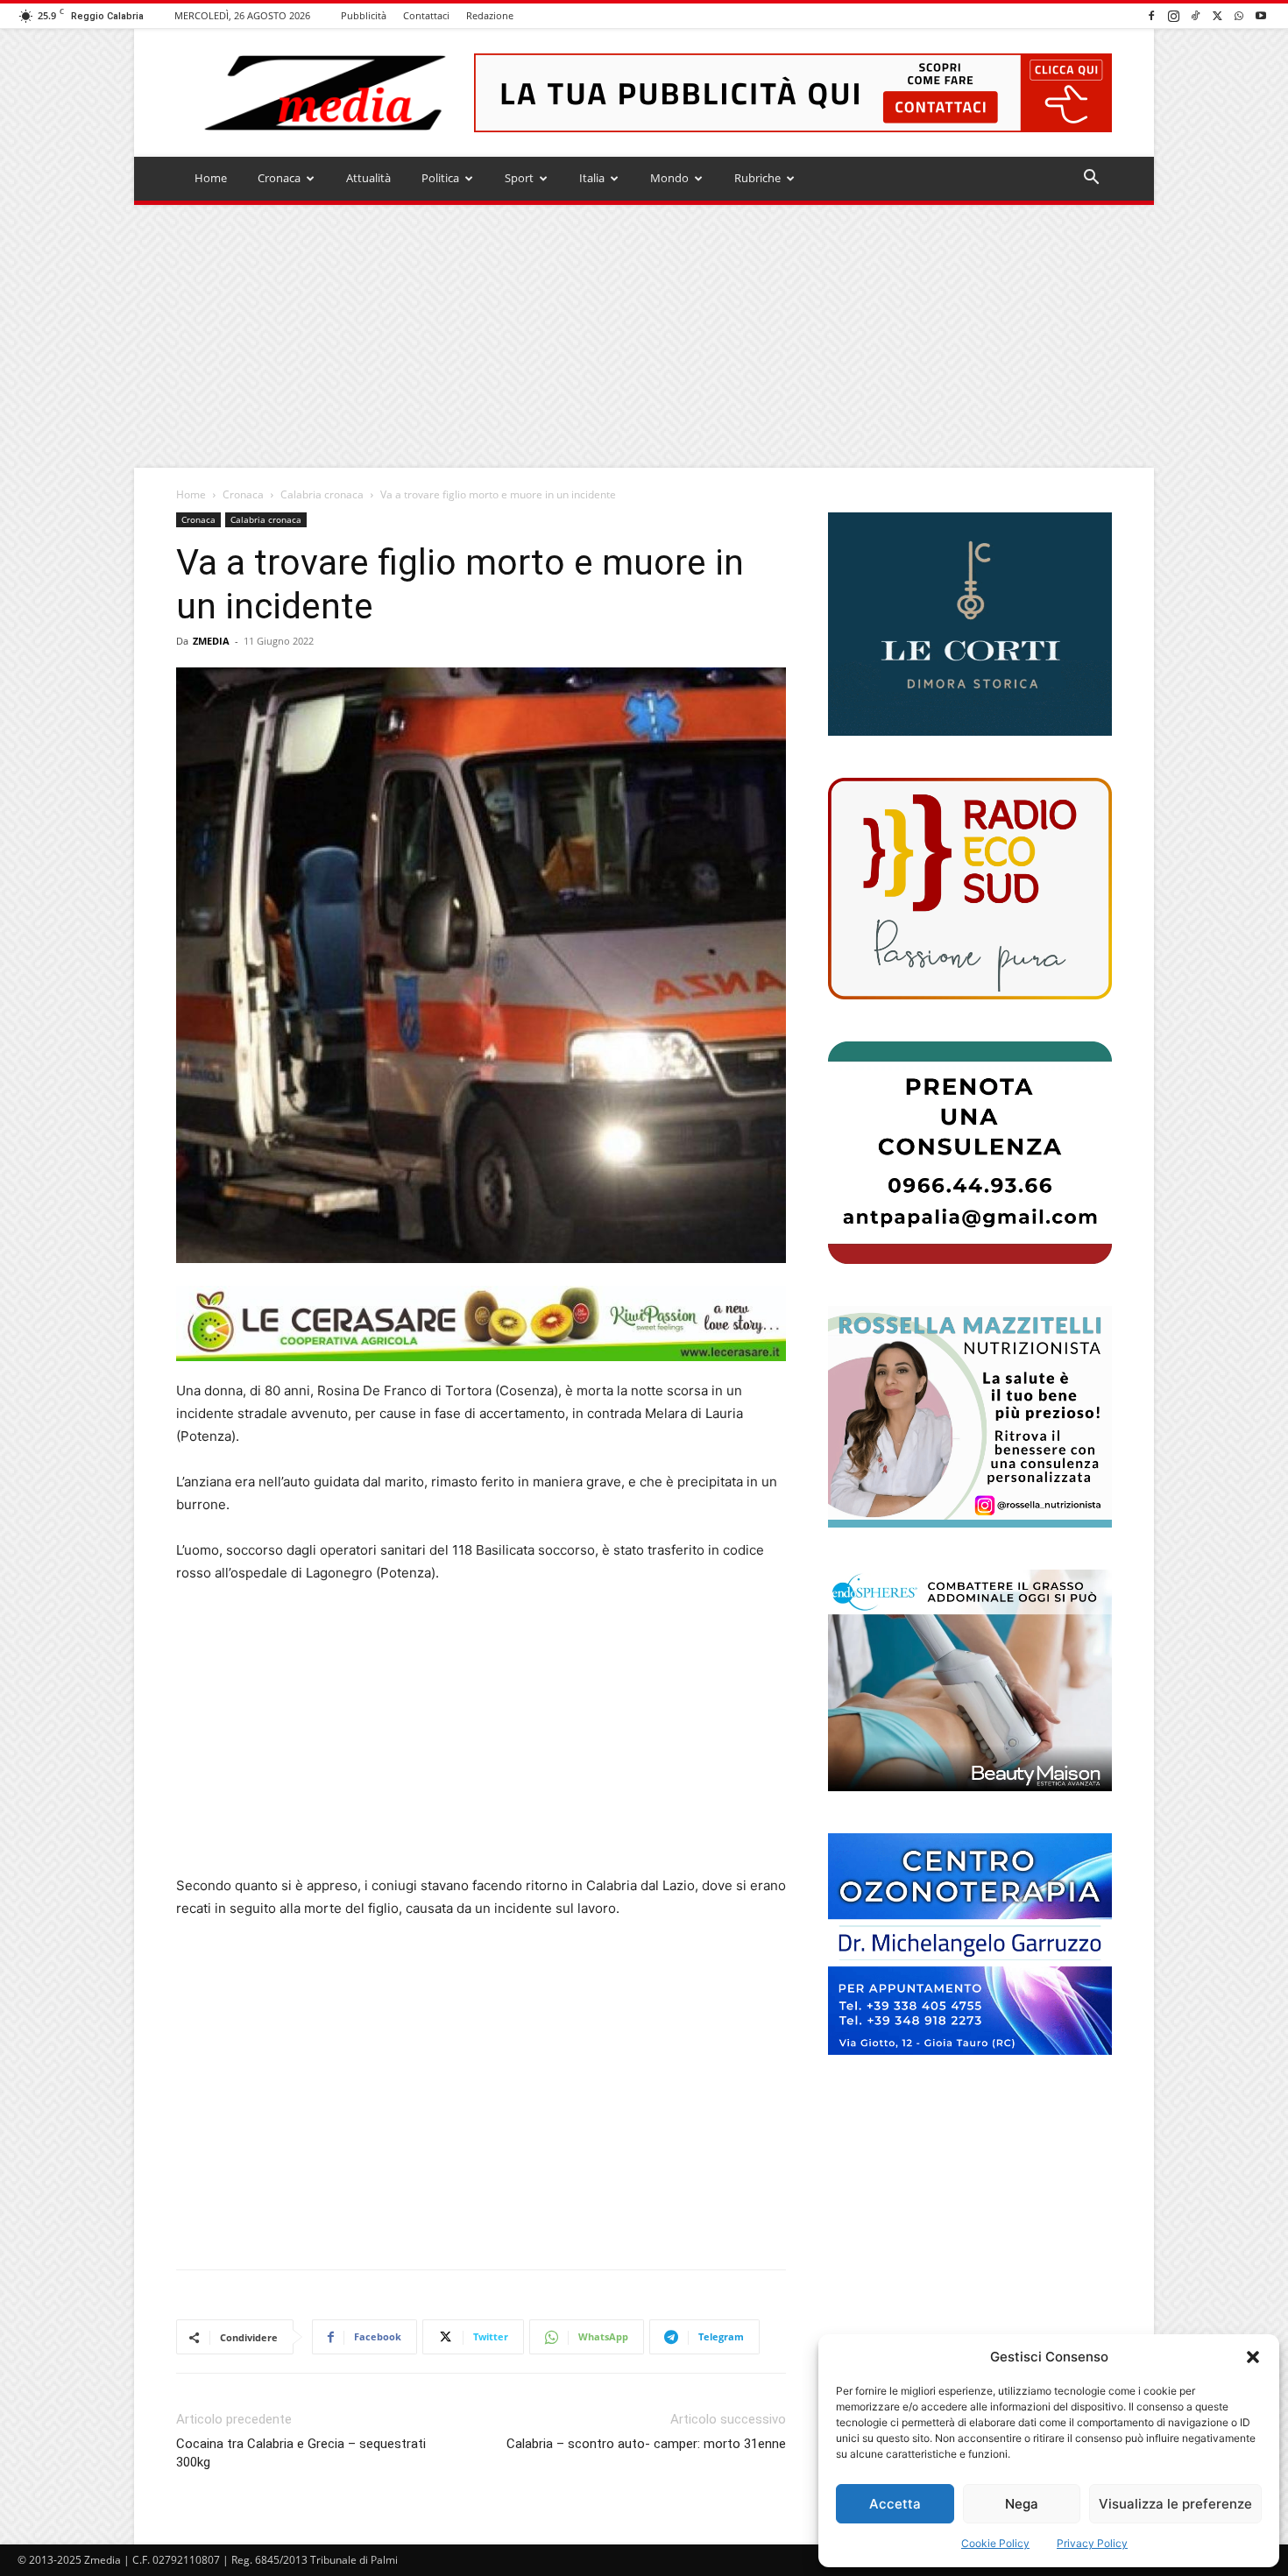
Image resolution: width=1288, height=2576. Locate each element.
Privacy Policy (1092, 2543)
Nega (1022, 2504)
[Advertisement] (644, 336)
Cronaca (279, 178)
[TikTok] (1195, 15)
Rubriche (757, 178)
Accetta (895, 2504)
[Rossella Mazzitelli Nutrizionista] (970, 1417)
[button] (1253, 2357)
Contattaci (426, 15)
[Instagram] (1173, 15)
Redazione (490, 15)
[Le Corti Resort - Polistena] (970, 625)
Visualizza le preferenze (1175, 2504)
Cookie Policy (995, 2543)
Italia (592, 178)
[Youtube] (1261, 15)
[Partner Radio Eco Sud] (970, 889)
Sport (519, 178)
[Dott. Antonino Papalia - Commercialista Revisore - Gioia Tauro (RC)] (970, 1152)
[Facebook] (1151, 15)
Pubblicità (364, 15)
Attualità (368, 178)
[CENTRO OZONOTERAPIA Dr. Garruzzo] (970, 1944)
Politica (440, 178)
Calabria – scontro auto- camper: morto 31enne (646, 2444)
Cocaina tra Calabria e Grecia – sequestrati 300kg (301, 2453)
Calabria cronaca (322, 494)
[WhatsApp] (1239, 15)
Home (211, 178)
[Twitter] (1217, 15)
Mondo (669, 178)
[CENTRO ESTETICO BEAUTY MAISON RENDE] (970, 1680)
